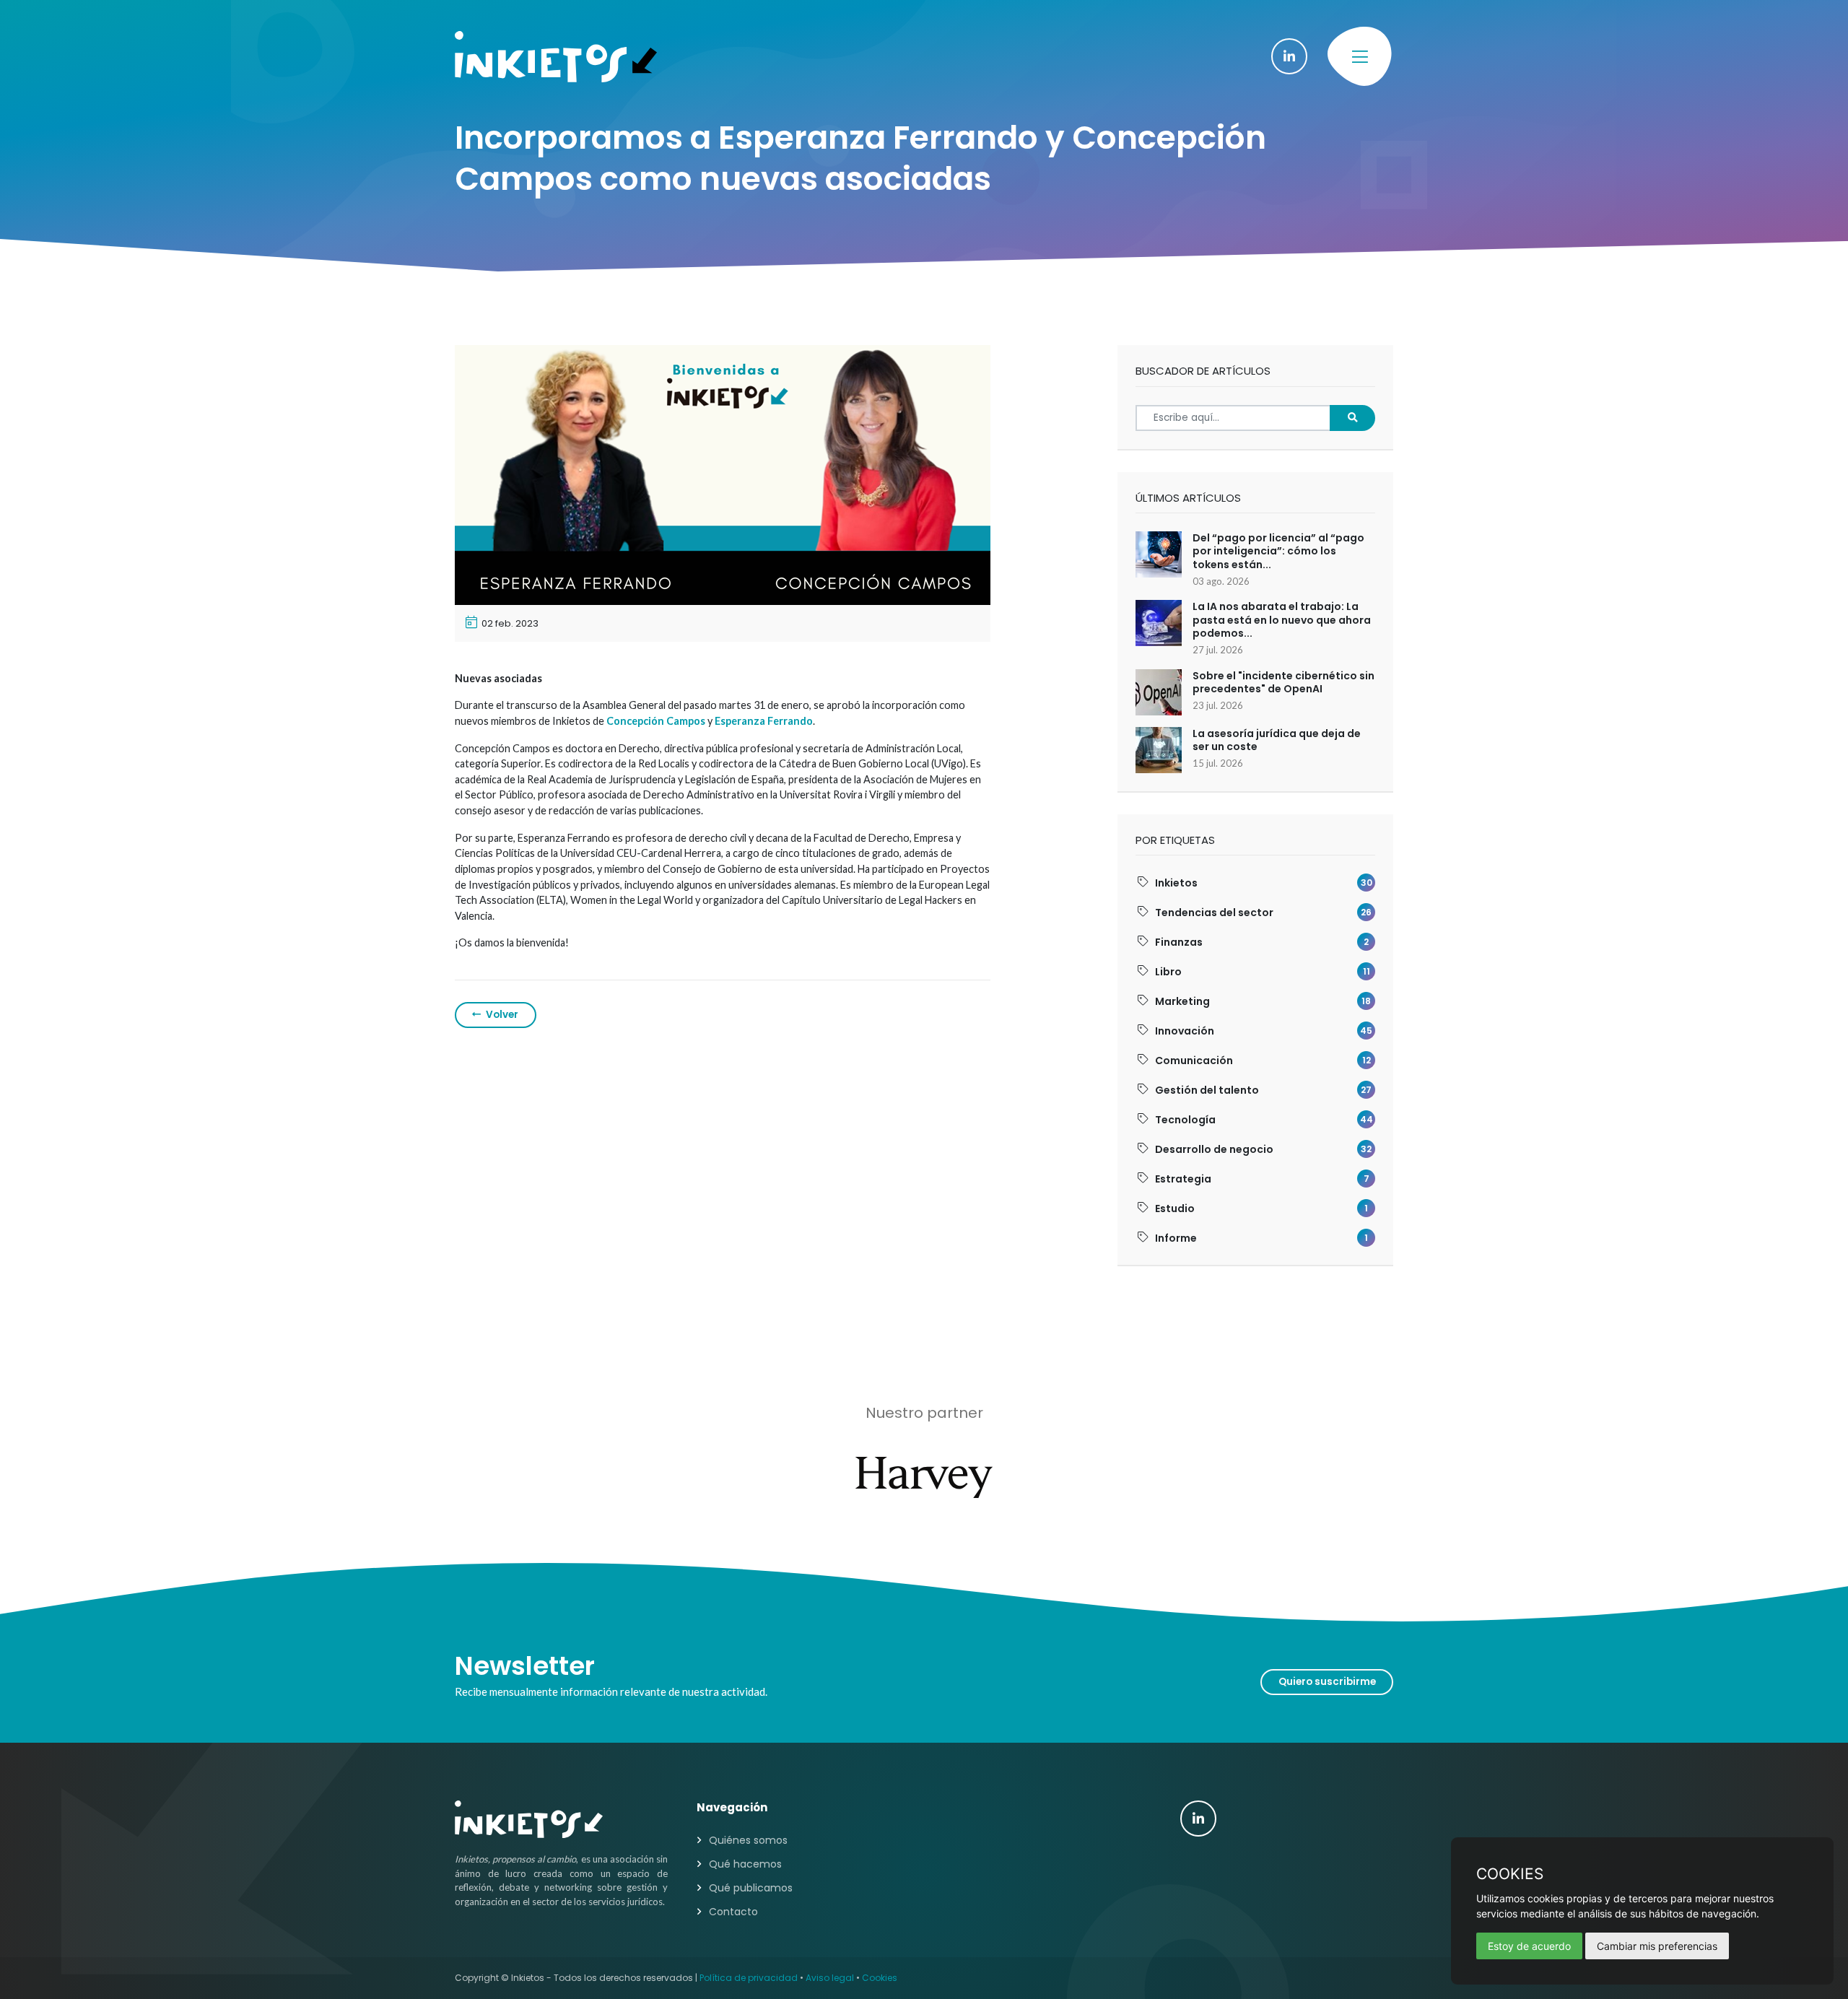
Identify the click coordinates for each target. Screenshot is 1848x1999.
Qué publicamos (751, 1888)
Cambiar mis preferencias (1657, 1946)
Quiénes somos (748, 1840)
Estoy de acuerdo (1529, 1946)
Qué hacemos (745, 1864)
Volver (501, 1015)
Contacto (733, 1912)
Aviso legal (830, 1978)
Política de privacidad (749, 1978)
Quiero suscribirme (1327, 1682)
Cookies (880, 1978)
